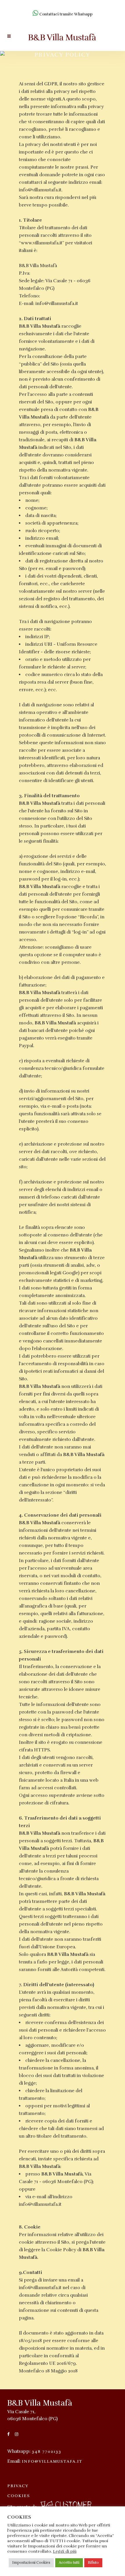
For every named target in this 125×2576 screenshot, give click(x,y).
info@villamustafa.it (52, 2461)
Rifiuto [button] (93, 2563)
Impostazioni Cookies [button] (31, 2563)
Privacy (18, 2486)
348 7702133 (47, 2451)
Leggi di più (65, 2551)
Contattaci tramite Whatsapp (65, 14)
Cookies (19, 2496)
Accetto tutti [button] (69, 2563)
